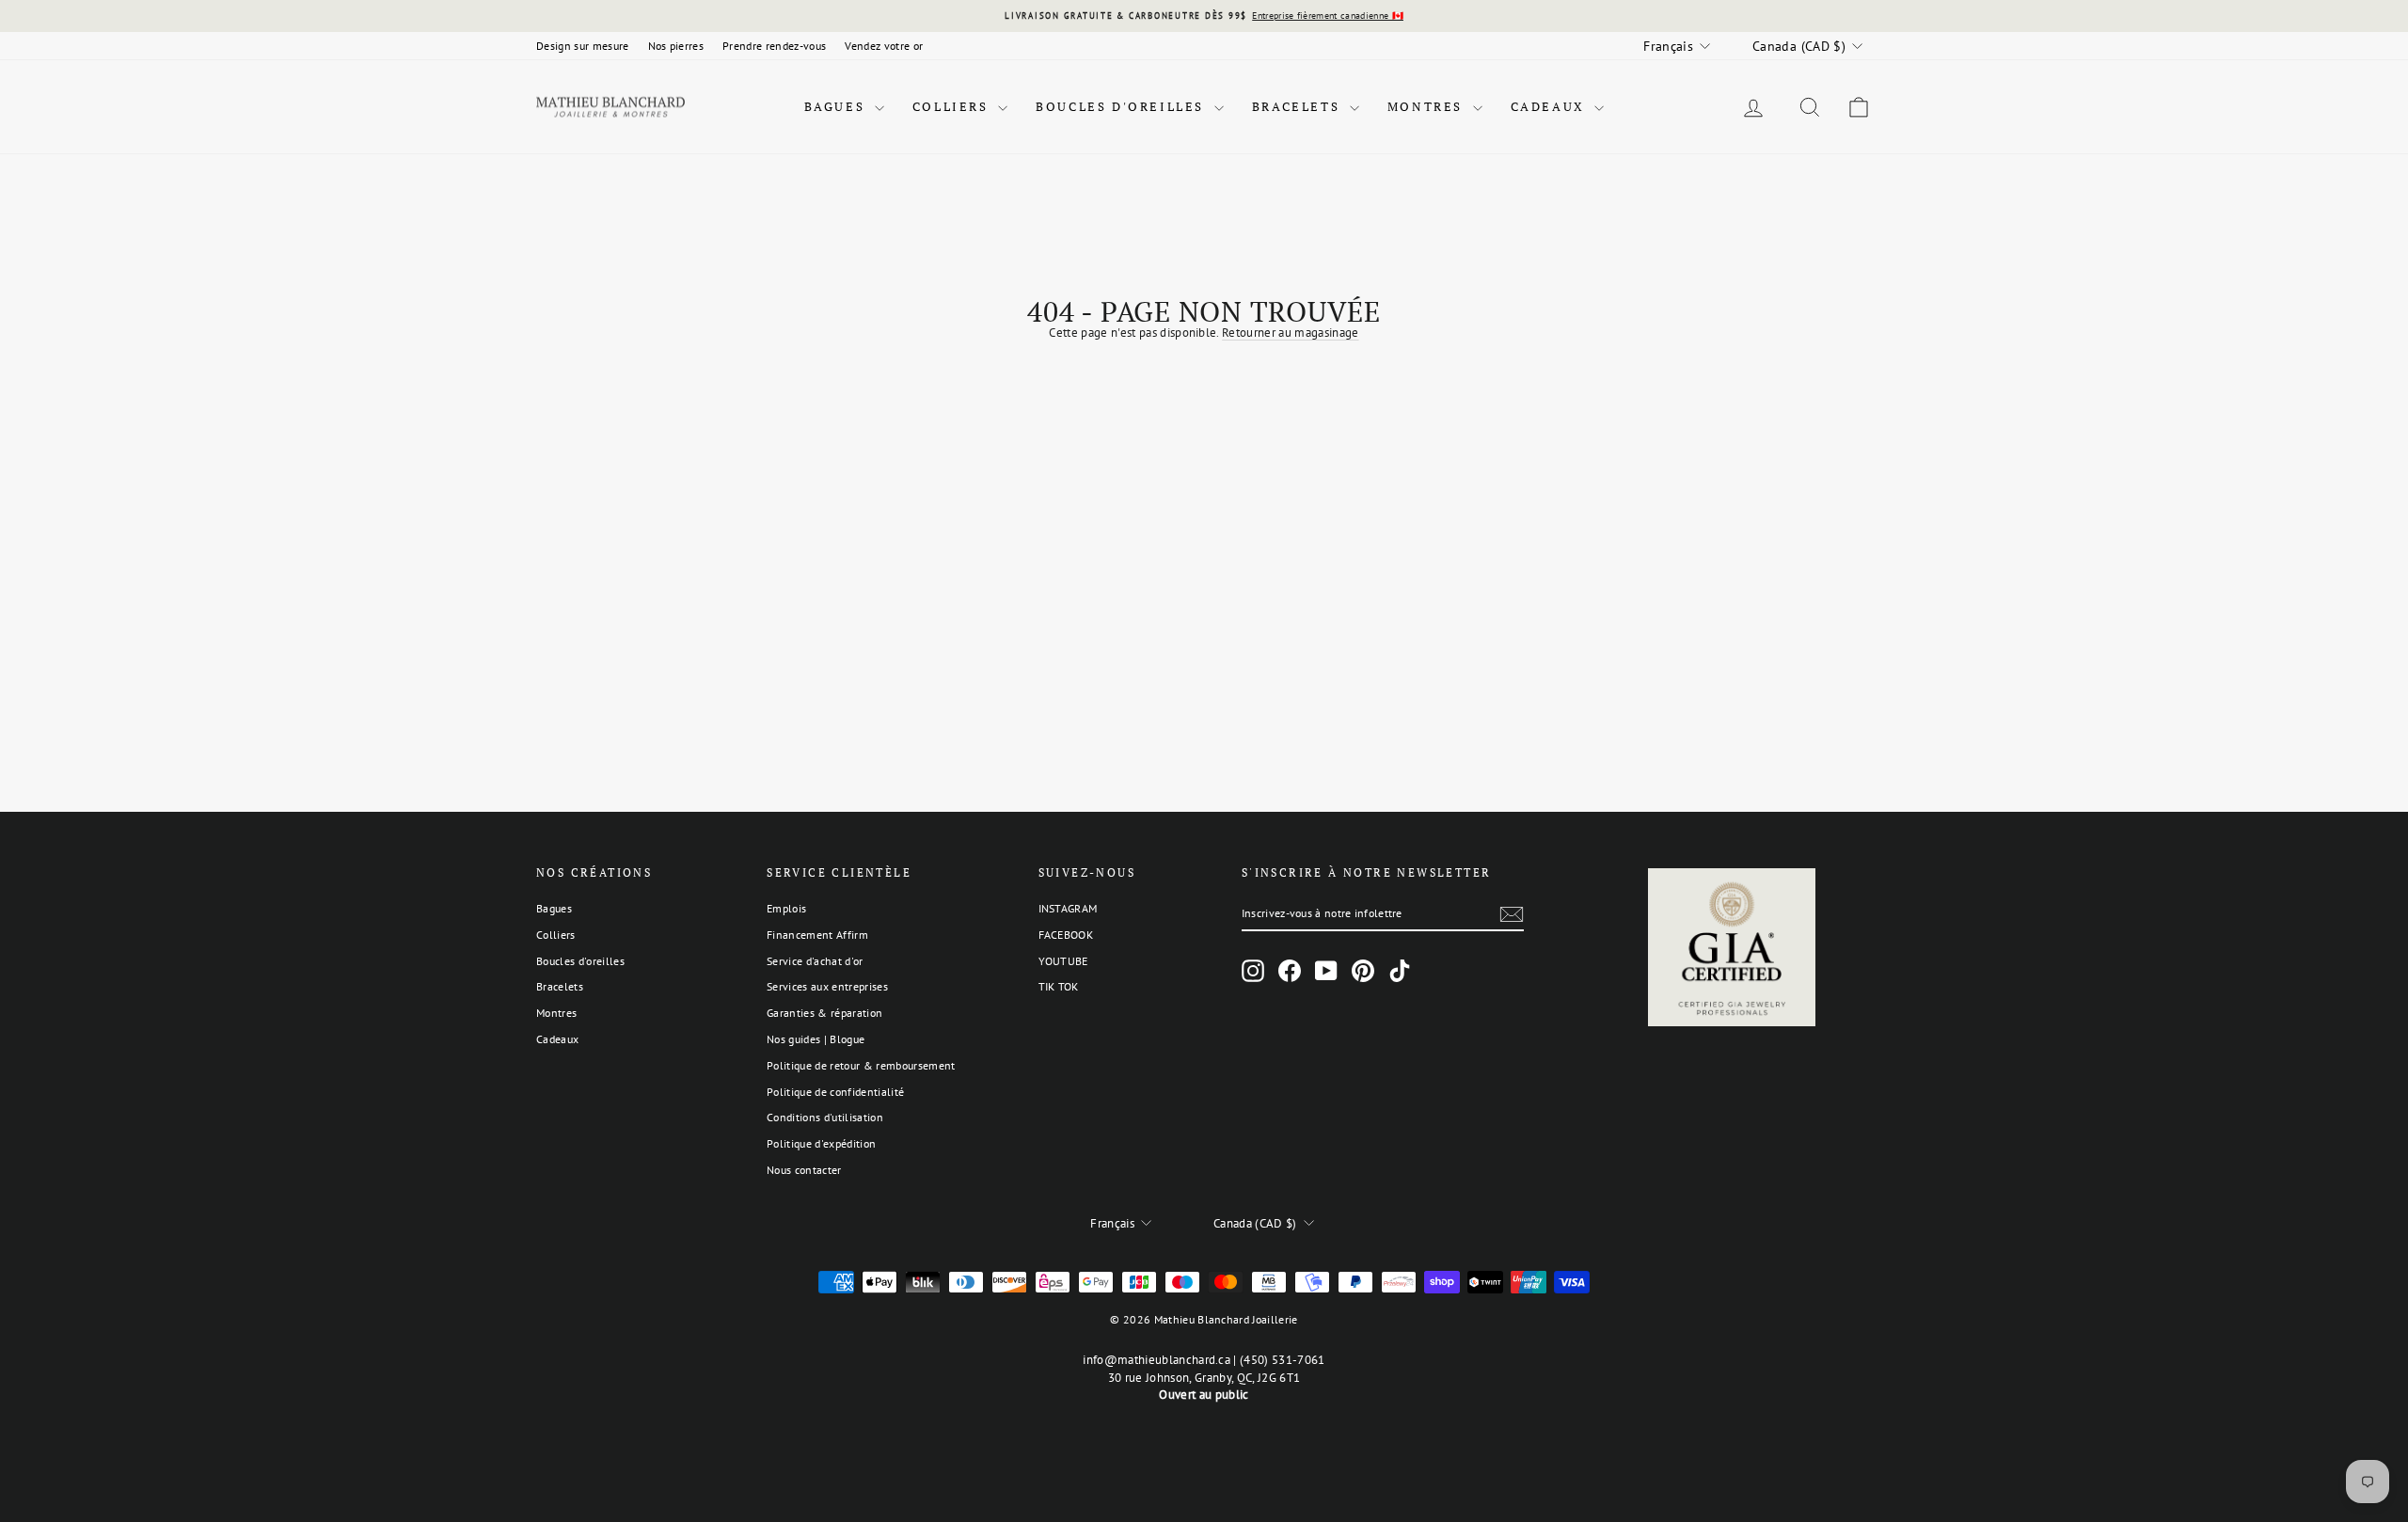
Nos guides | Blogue (816, 1039)
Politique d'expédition (821, 1143)
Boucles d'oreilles (1122, 106)
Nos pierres (676, 46)
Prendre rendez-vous (774, 46)
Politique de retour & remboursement (861, 1065)
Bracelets (1299, 106)
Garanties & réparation (824, 1013)
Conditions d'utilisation (825, 1117)
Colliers (953, 106)
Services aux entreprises (827, 986)
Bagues (837, 106)
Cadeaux (1551, 106)
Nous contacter (804, 1170)
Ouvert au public (1204, 1395)
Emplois (786, 908)
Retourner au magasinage (1290, 333)
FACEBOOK (1066, 935)
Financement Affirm (817, 935)
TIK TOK (1059, 986)
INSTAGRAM (1068, 908)
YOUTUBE (1063, 961)
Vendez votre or (884, 46)
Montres (1428, 106)
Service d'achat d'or (815, 961)
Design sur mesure (583, 46)
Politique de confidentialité (835, 1092)
